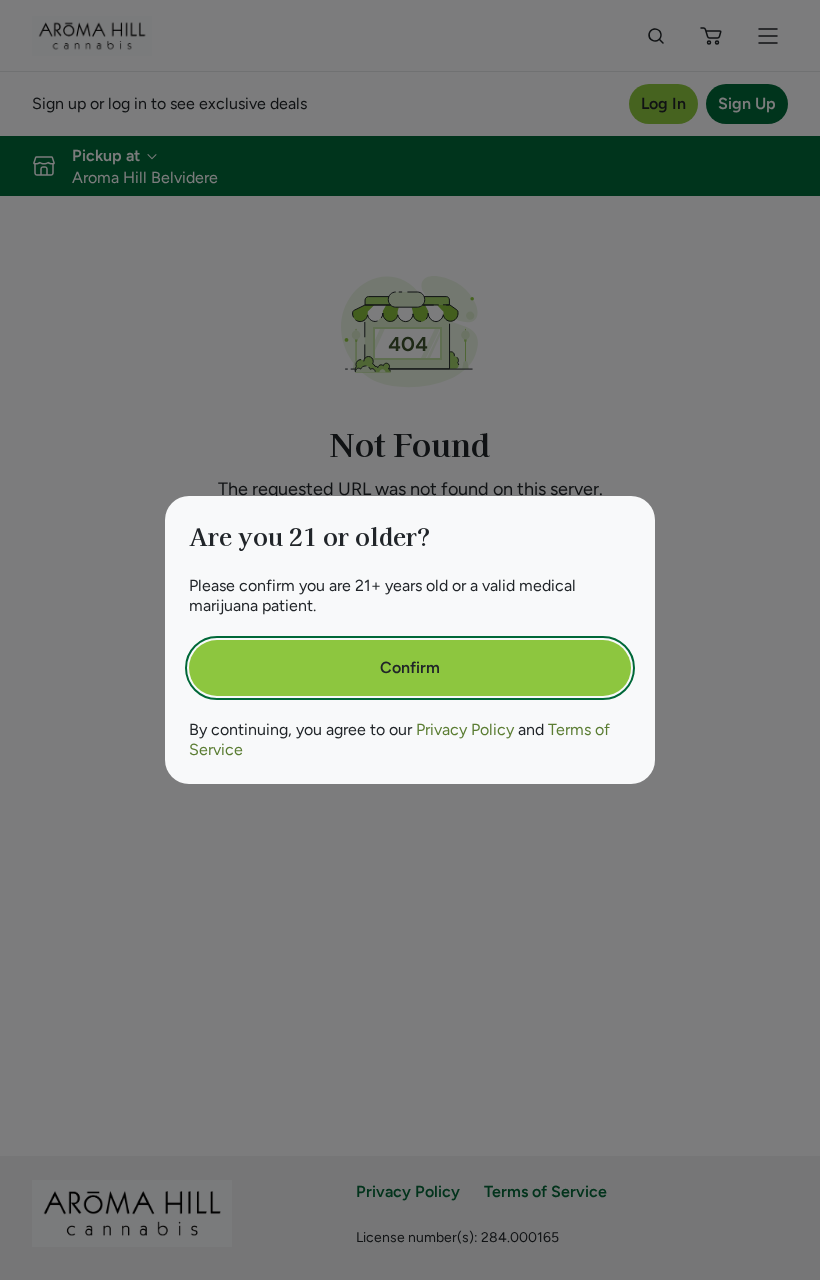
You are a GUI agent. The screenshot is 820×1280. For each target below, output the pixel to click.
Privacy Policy (465, 729)
